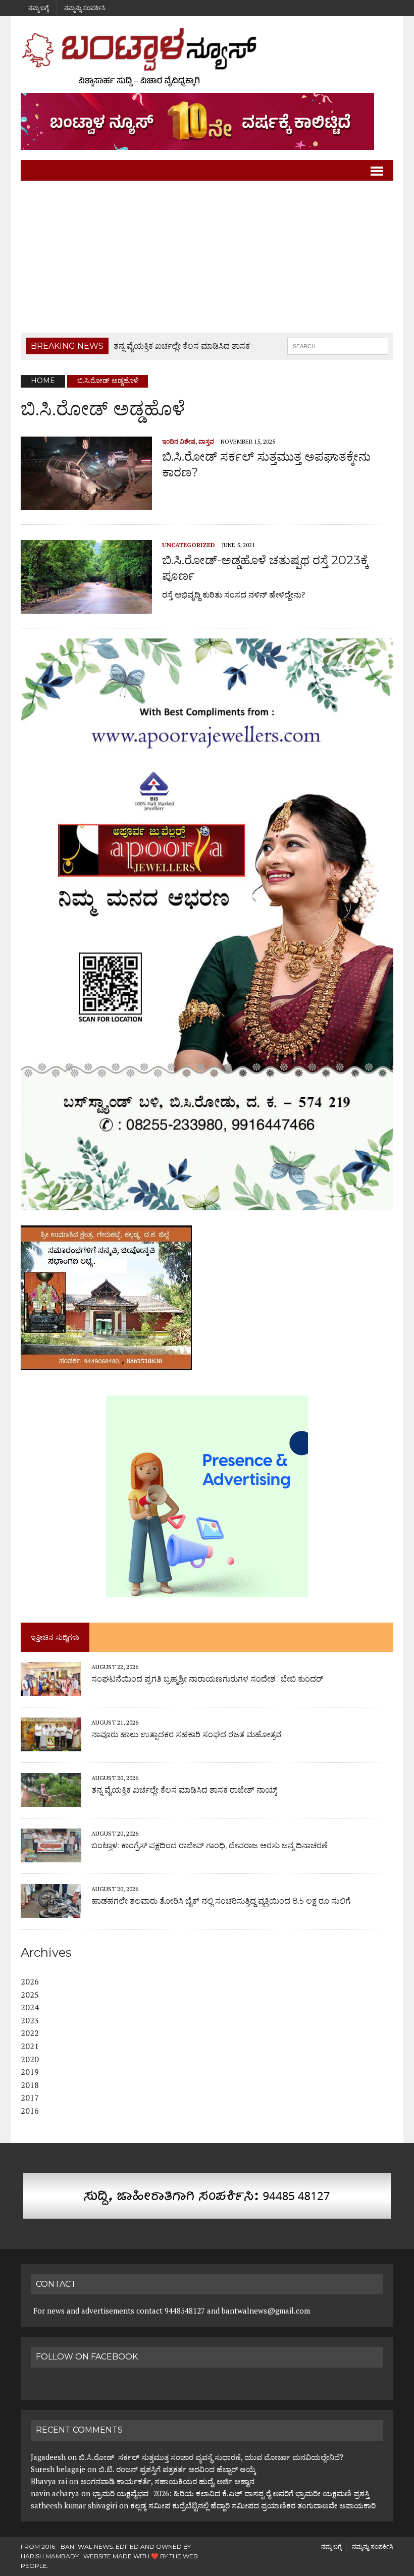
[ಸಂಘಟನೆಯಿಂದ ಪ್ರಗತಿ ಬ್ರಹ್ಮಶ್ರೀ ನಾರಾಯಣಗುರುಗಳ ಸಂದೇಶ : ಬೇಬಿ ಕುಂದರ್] (51, 1689)
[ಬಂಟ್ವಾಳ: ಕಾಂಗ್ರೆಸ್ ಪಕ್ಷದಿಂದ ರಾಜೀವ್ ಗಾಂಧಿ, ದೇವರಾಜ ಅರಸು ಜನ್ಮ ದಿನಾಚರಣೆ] (51, 1855)
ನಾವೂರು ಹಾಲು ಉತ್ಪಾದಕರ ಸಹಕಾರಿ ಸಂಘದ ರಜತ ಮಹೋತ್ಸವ (186, 1734)
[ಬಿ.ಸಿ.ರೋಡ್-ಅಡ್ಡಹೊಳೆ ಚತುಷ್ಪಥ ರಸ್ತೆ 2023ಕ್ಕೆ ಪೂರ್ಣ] (86, 607)
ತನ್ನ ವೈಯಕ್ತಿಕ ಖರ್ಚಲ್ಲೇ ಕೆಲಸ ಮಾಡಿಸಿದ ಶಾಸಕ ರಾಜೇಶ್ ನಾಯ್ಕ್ (184, 1790)
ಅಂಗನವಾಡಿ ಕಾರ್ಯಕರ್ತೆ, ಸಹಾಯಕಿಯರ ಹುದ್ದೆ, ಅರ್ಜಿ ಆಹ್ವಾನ (167, 2481)
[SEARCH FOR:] (338, 345)
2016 (30, 2111)
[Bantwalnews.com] (207, 57)
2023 (30, 2020)
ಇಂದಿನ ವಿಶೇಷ (179, 441)
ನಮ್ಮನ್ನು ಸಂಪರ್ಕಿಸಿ (85, 8)
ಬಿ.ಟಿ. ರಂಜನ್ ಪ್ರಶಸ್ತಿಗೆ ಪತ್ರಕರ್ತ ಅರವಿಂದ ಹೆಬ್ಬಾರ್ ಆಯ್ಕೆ (177, 2469)
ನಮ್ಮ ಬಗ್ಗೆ (38, 8)
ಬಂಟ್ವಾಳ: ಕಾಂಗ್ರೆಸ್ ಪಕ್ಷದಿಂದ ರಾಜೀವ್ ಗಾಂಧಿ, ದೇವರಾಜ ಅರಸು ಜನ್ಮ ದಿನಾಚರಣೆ (210, 1845)
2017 (30, 2098)
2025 (30, 1995)
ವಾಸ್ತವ (206, 441)
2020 (30, 2059)
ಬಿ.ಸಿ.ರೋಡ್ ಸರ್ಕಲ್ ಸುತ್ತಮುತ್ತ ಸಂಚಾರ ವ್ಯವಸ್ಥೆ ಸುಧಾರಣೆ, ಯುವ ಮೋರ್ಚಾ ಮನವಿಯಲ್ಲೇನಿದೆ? (211, 2457)
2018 (30, 2085)
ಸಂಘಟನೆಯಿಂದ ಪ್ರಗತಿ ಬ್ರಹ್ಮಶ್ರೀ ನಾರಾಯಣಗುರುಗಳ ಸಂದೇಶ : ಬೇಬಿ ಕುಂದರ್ (207, 1679)
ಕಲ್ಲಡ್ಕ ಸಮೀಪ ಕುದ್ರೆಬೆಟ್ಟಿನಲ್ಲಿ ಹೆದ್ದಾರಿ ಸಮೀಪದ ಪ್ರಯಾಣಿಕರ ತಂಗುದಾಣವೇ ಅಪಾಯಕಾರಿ (254, 2505)
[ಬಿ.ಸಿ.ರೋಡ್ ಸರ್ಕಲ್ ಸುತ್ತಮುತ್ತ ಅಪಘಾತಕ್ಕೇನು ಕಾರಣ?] (86, 503)
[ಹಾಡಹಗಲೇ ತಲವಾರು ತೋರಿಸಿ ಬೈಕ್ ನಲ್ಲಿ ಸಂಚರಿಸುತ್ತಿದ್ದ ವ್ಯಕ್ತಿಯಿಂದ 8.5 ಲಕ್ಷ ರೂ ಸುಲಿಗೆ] (51, 1911)
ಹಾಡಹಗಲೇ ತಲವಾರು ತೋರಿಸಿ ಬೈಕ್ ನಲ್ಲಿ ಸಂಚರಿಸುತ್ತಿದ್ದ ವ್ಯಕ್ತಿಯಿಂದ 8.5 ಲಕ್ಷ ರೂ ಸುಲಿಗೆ (221, 1901)
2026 (30, 1981)
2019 (30, 2072)
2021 (30, 2046)
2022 (30, 2033)
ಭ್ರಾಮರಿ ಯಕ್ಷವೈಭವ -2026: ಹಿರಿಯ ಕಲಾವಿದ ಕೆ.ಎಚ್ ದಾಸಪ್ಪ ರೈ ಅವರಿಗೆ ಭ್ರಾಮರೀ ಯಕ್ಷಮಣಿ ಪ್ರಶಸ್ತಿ (231, 2493)
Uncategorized (189, 545)
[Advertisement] (207, 257)
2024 (30, 2007)
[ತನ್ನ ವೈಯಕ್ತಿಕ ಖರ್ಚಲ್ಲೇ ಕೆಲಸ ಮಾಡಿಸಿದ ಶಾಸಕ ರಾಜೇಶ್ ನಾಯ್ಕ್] (51, 1800)
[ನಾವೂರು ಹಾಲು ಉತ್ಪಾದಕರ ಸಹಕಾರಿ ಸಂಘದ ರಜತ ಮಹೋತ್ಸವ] (51, 1744)
